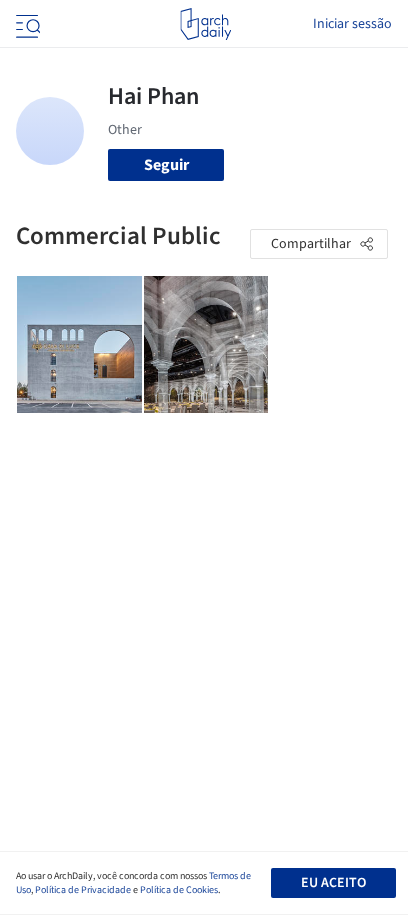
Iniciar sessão (352, 24)
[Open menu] (26, 24)
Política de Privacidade (83, 890)
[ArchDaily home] (205, 24)
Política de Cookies (179, 890)
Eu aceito (333, 883)
